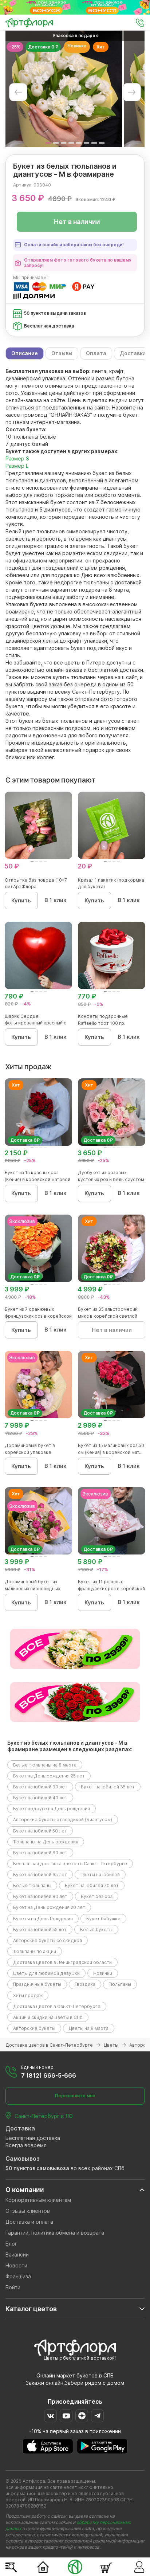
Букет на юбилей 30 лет (40, 1787)
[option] (64, 89)
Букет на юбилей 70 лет (92, 1885)
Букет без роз (97, 1896)
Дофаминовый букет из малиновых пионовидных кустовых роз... (32, 1589)
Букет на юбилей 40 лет (40, 1798)
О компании (25, 2190)
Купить (21, 900)
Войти (13, 2287)
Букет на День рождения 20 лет (49, 1907)
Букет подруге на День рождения (52, 1809)
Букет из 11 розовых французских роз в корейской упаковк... (111, 1589)
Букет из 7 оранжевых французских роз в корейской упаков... (38, 1316)
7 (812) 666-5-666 (49, 2075)
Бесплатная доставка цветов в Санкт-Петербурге (70, 1864)
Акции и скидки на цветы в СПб (48, 2017)
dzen (82, 2416)
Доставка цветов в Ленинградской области (62, 1962)
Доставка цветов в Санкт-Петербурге (57, 2006)
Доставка (20, 2128)
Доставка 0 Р (43, 47)
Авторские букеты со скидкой (48, 1940)
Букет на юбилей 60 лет (40, 1853)
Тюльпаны (120, 1984)
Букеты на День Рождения (43, 1919)
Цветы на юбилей (100, 1875)
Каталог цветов (31, 2309)
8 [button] (102, 143)
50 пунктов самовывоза (37, 2168)
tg (97, 2416)
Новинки (103, 1973)
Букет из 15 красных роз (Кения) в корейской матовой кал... (37, 1179)
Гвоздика (85, 1984)
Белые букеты (96, 1930)
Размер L (17, 466)
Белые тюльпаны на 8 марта (45, 1765)
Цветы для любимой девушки (46, 1973)
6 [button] (86, 143)
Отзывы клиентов (28, 2211)
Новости (16, 2265)
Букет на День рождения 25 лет (49, 1776)
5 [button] (79, 143)
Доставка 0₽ (25, 1140)
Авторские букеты (34, 2028)
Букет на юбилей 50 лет (40, 1831)
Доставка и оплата (29, 2222)
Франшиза (18, 2276)
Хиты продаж (28, 1995)
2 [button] (56, 143)
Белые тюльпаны (32, 1885)
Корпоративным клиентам (38, 2200)
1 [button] (48, 143)
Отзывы (62, 353)
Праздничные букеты (37, 1984)
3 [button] (64, 143)
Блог (11, 2244)
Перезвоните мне (75, 2096)
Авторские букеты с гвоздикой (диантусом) (63, 1820)
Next (132, 92)
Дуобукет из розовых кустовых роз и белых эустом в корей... (111, 1179)
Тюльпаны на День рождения (46, 1842)
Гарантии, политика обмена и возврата (55, 2233)
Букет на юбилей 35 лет (108, 1787)
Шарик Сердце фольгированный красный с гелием (35, 1023)
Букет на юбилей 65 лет (40, 1875)
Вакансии (17, 2255)
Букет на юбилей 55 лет (40, 1930)
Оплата (96, 353)
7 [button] (94, 143)
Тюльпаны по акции (35, 1951)
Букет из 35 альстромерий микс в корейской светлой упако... (108, 1316)
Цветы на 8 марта (89, 2028)
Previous (18, 92)
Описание (25, 353)
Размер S (17, 458)
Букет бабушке (103, 1919)
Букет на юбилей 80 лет (40, 1896)
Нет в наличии (77, 222)
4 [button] (71, 143)
